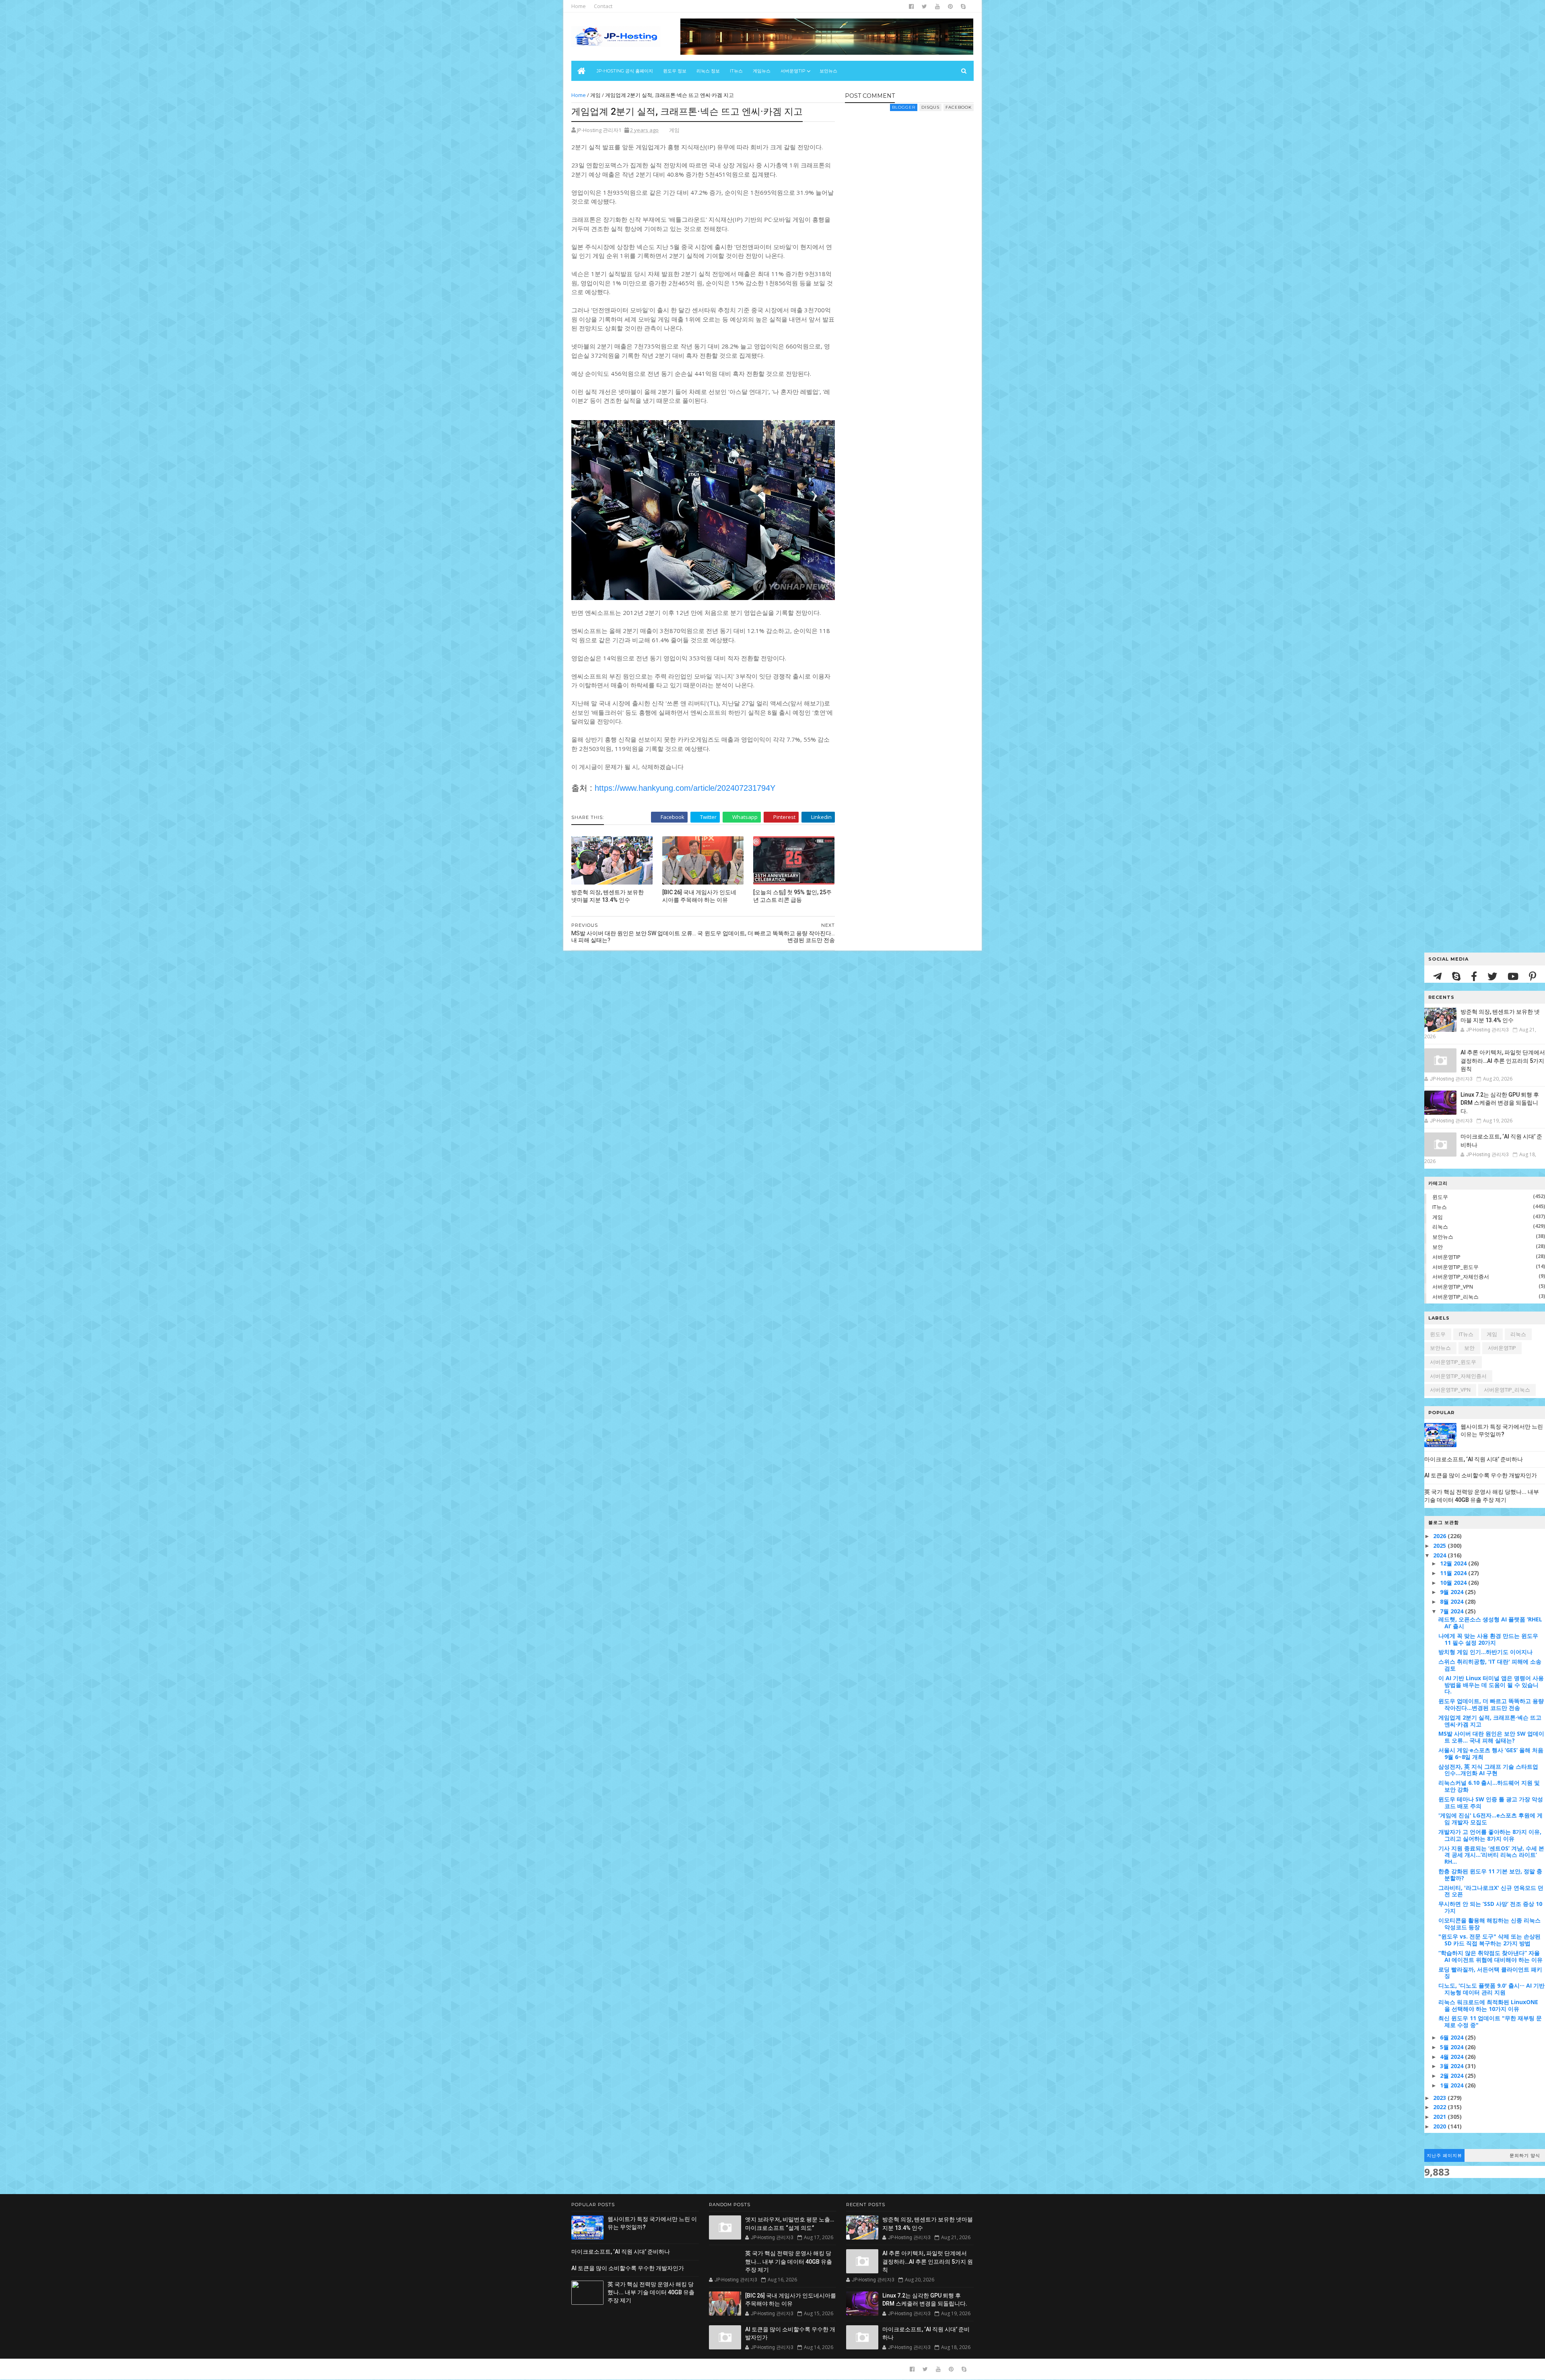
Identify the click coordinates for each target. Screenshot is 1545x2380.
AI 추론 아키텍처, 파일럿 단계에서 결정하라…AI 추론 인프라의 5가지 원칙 (1503, 1061)
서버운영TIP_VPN (1453, 1287)
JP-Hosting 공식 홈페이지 (625, 71)
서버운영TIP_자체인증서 (1461, 1277)
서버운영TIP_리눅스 (1455, 1297)
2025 (1440, 1546)
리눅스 (1440, 1227)
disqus (930, 107)
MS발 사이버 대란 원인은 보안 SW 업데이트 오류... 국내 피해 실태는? (1491, 1737)
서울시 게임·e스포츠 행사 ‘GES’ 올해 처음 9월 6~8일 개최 (1491, 1753)
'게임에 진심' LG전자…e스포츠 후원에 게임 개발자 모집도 (1490, 1819)
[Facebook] (1475, 976)
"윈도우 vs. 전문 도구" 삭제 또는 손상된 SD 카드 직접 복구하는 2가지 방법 (1489, 1940)
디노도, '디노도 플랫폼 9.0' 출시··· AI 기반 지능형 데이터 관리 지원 (1491, 1989)
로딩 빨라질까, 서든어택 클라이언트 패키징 (1490, 1973)
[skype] (963, 6)
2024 (1440, 1555)
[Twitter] (1493, 976)
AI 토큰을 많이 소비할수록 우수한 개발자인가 (1481, 1475)
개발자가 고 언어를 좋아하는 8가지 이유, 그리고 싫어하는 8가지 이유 (1490, 1835)
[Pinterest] (1533, 976)
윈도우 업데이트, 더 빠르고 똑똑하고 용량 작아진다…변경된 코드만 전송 (1491, 1704)
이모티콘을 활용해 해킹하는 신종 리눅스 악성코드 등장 (1489, 1924)
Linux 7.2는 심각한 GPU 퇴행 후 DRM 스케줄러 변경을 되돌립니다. (1500, 1103)
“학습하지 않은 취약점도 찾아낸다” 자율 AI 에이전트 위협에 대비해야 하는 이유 (1490, 1956)
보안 (1438, 1247)
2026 (1440, 1536)
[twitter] (924, 6)
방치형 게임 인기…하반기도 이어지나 (1485, 1652)
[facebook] (911, 6)
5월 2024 (1452, 2047)
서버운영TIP (1446, 1257)
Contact (603, 6)
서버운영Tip (793, 71)
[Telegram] (1439, 976)
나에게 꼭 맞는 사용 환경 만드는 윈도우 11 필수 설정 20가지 (1488, 1639)
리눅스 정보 (708, 71)
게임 (1438, 1217)
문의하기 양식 (1525, 2155)
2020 (1440, 2126)
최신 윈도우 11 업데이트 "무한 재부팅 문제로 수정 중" (1490, 2021)
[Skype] (1457, 976)
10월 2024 (1454, 1583)
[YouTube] (1514, 976)
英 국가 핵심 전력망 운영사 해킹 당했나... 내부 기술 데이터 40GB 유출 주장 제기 (651, 2292)
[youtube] (937, 6)
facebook (959, 107)
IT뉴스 (736, 71)
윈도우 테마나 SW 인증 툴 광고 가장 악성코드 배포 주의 (1491, 1803)
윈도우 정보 (675, 71)
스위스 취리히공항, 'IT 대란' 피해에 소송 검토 (1490, 1665)
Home (579, 6)
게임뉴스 (762, 71)
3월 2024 (1452, 2066)
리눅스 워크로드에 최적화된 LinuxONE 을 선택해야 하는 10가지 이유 (1488, 2005)
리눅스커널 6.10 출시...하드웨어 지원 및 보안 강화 (1489, 1786)
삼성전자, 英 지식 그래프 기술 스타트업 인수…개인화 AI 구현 (1488, 1770)
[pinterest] (950, 6)
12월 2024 (1454, 1563)
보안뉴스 (828, 71)
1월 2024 (1452, 2085)
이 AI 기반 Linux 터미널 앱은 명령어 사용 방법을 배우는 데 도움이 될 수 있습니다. (1491, 1685)
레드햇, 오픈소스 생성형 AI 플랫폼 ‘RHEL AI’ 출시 (1490, 1623)
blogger (904, 107)
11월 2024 (1454, 1573)
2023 (1440, 2098)
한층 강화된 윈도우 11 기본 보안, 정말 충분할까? (1490, 1875)
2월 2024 (1452, 2076)
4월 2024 (1452, 2057)
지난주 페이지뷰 (1444, 2155)
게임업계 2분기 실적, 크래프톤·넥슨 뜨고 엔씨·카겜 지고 (1490, 1721)
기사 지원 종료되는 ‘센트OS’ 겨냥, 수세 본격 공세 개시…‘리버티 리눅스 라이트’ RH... (1491, 1855)
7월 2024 (1452, 1611)
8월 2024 (1452, 1601)
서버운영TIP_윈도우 (1455, 1267)
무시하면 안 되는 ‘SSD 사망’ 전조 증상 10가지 (1490, 1907)
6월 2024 (1452, 2037)
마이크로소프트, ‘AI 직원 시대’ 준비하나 (1474, 1459)
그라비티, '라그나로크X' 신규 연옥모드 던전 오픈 (1491, 1891)
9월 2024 (1452, 1592)
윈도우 (1440, 1197)
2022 (1440, 2107)
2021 (1440, 2117)
